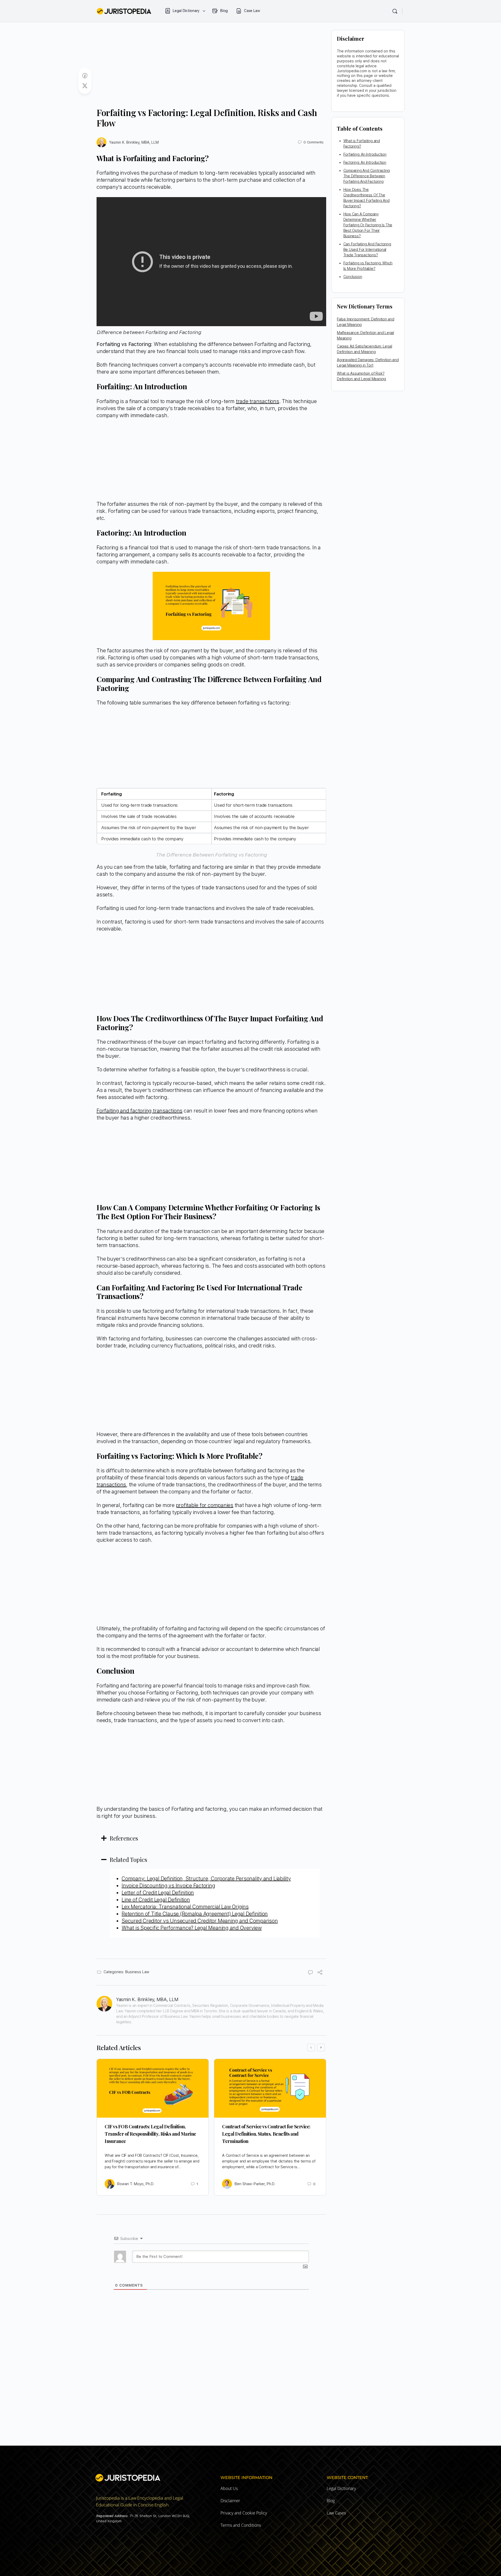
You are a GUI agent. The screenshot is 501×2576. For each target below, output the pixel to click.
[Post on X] (85, 86)
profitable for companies (205, 1505)
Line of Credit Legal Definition (156, 1900)
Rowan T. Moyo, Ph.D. (136, 2184)
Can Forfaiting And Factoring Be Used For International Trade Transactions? (367, 250)
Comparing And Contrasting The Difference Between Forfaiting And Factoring (367, 176)
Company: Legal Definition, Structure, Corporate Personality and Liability (206, 1879)
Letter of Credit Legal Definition (158, 1893)
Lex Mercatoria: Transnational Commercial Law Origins (185, 1907)
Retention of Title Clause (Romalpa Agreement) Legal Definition (195, 1914)
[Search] (395, 11)
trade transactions (258, 401)
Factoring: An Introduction (365, 162)
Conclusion (353, 277)
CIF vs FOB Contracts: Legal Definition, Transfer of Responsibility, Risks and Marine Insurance (150, 2134)
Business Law (137, 1972)
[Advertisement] (211, 69)
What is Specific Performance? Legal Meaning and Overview (192, 1928)
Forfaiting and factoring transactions (139, 1111)
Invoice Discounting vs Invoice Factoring (168, 1886)
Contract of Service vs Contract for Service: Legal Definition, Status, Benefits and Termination (266, 2134)
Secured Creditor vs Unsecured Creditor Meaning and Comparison (200, 1921)
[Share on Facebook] (85, 76)
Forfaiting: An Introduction (365, 154)
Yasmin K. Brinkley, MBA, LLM (134, 142)
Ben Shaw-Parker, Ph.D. (255, 2184)
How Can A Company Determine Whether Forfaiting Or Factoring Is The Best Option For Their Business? (368, 225)
